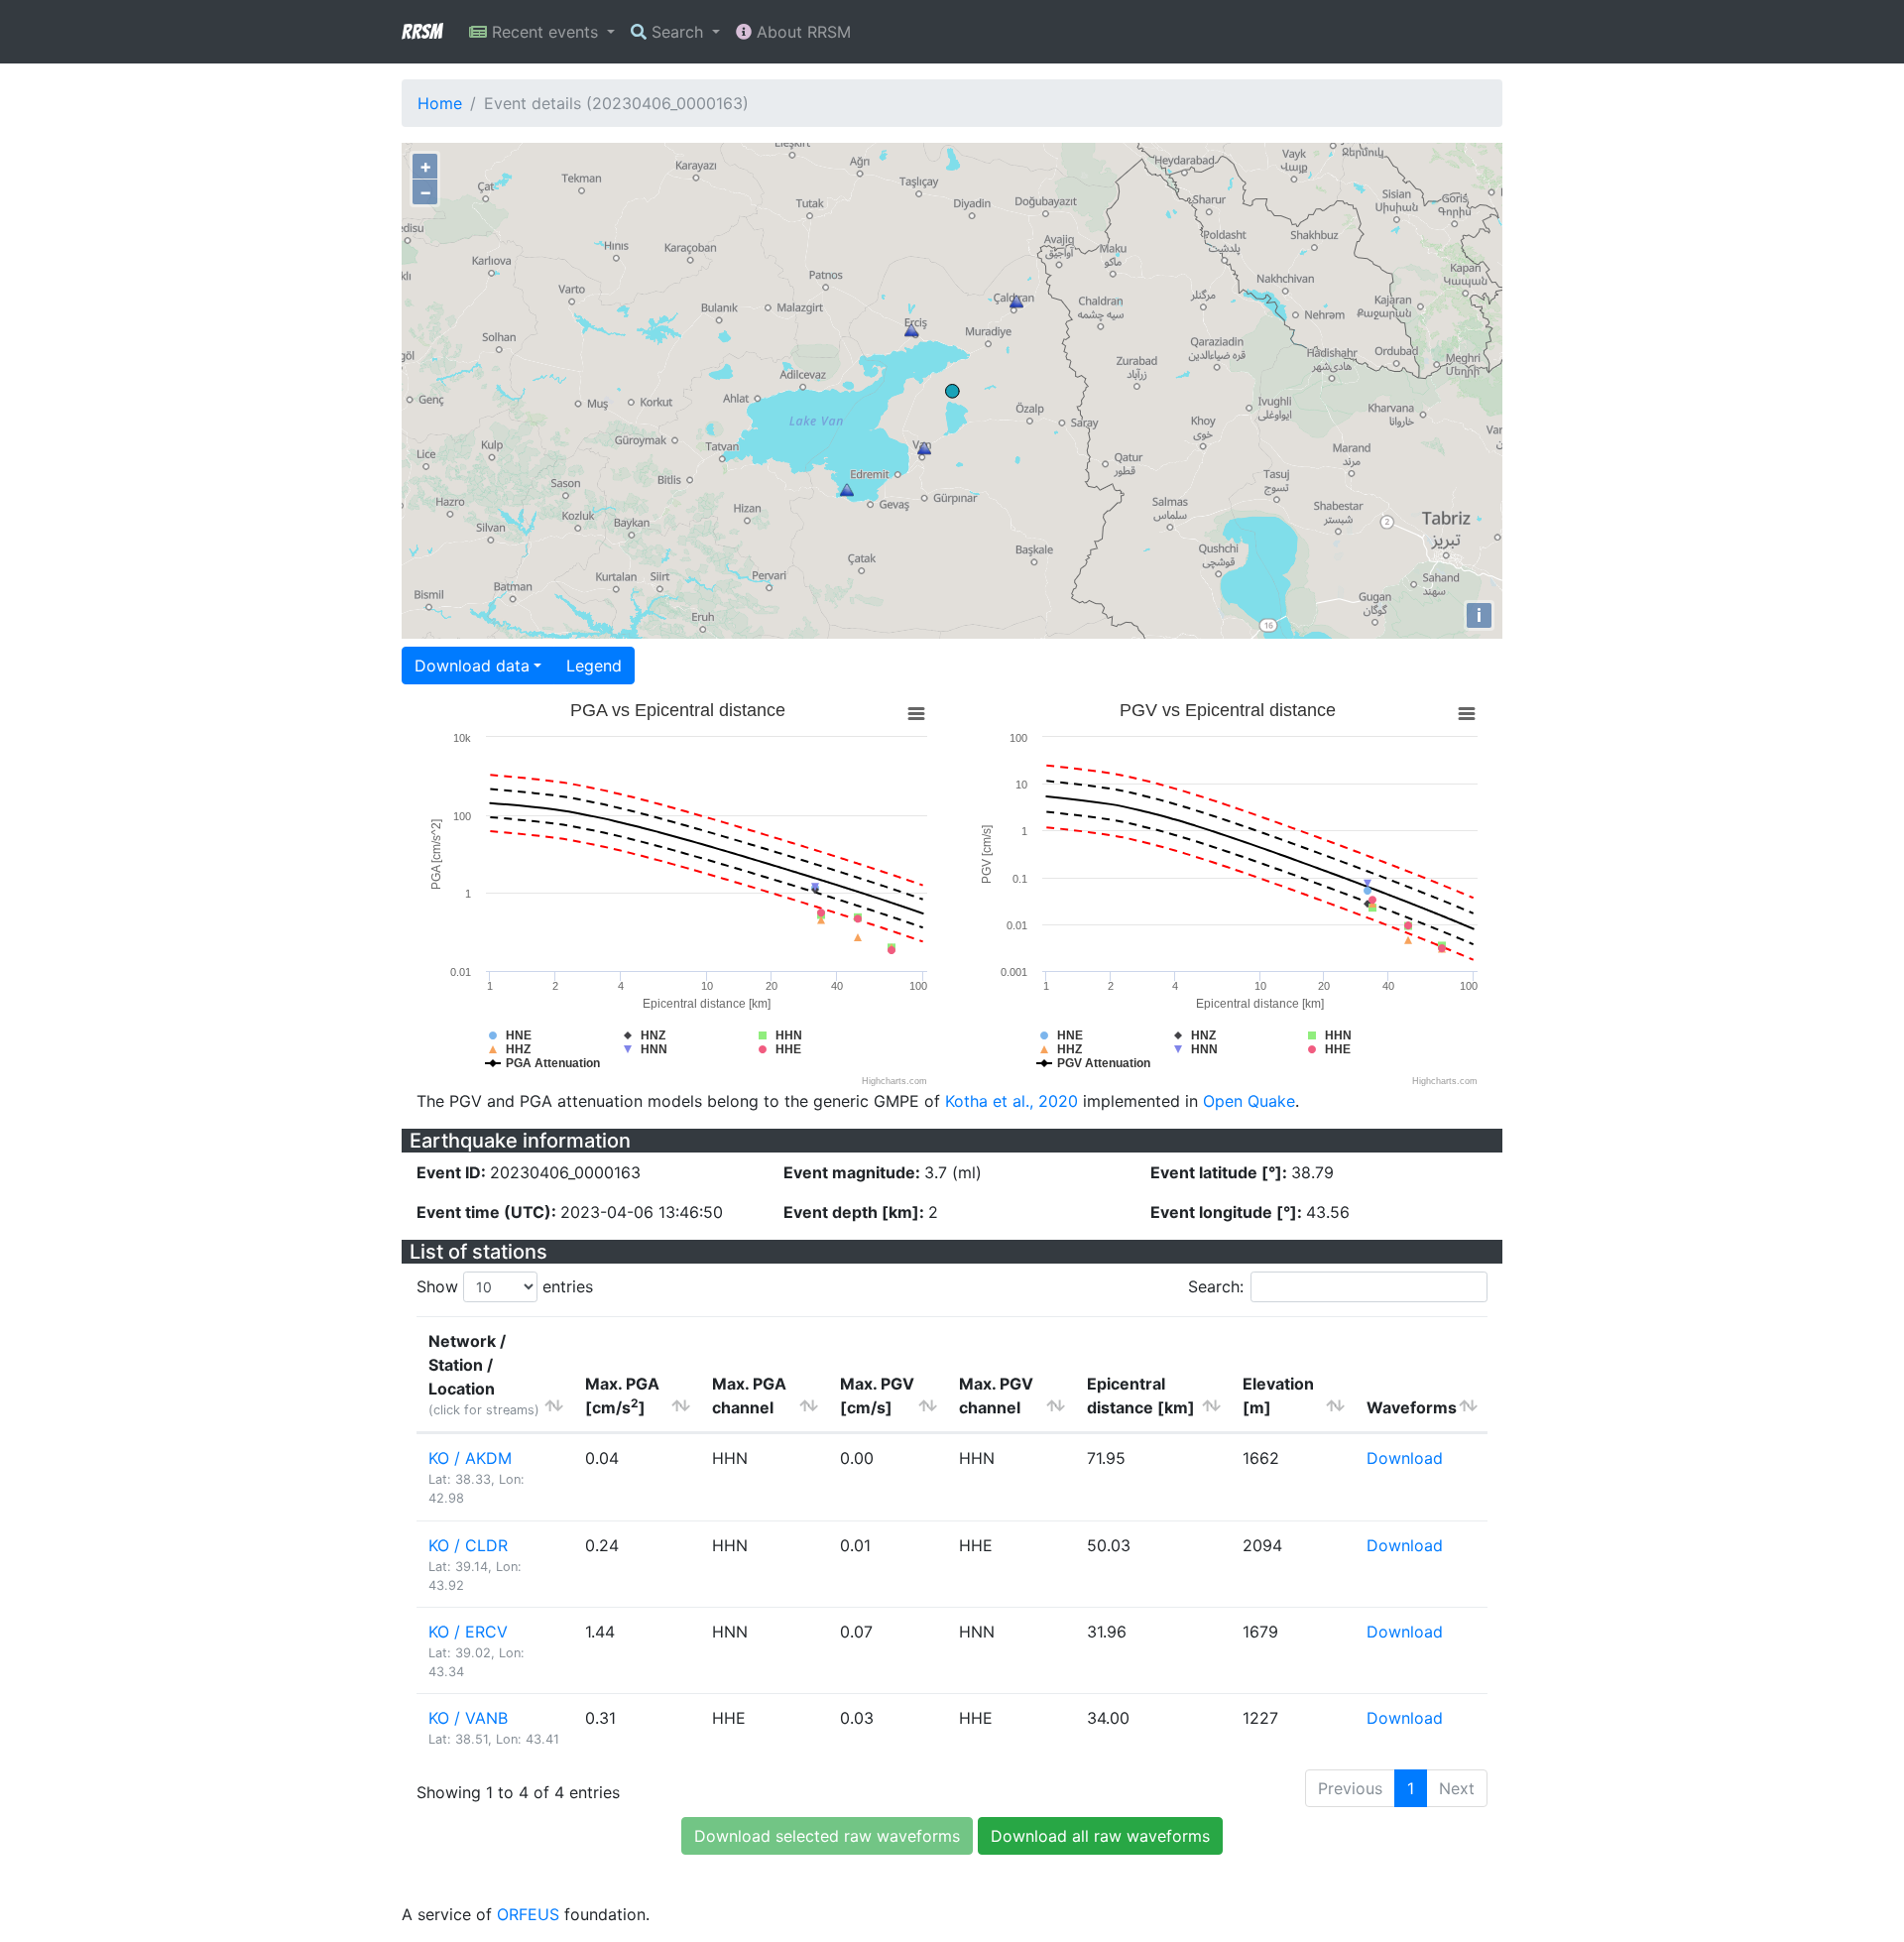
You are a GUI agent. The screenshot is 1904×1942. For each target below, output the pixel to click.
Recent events (545, 32)
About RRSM (801, 32)
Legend (594, 666)
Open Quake (1249, 1101)
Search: (1216, 1286)
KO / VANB (468, 1718)
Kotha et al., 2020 (1011, 1101)
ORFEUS (528, 1914)
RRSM (421, 32)
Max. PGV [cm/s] (877, 1396)
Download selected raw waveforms (827, 1836)
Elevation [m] (1278, 1396)
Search (677, 32)
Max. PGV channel (996, 1396)
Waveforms (1412, 1407)
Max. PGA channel (749, 1396)
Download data (472, 666)
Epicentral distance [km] (1141, 1396)
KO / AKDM (470, 1458)
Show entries (505, 1286)
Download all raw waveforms (1100, 1836)
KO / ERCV (468, 1632)
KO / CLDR (468, 1545)
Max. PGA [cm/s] (622, 1396)
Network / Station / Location (484, 1374)
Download (1405, 1458)
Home (440, 103)
